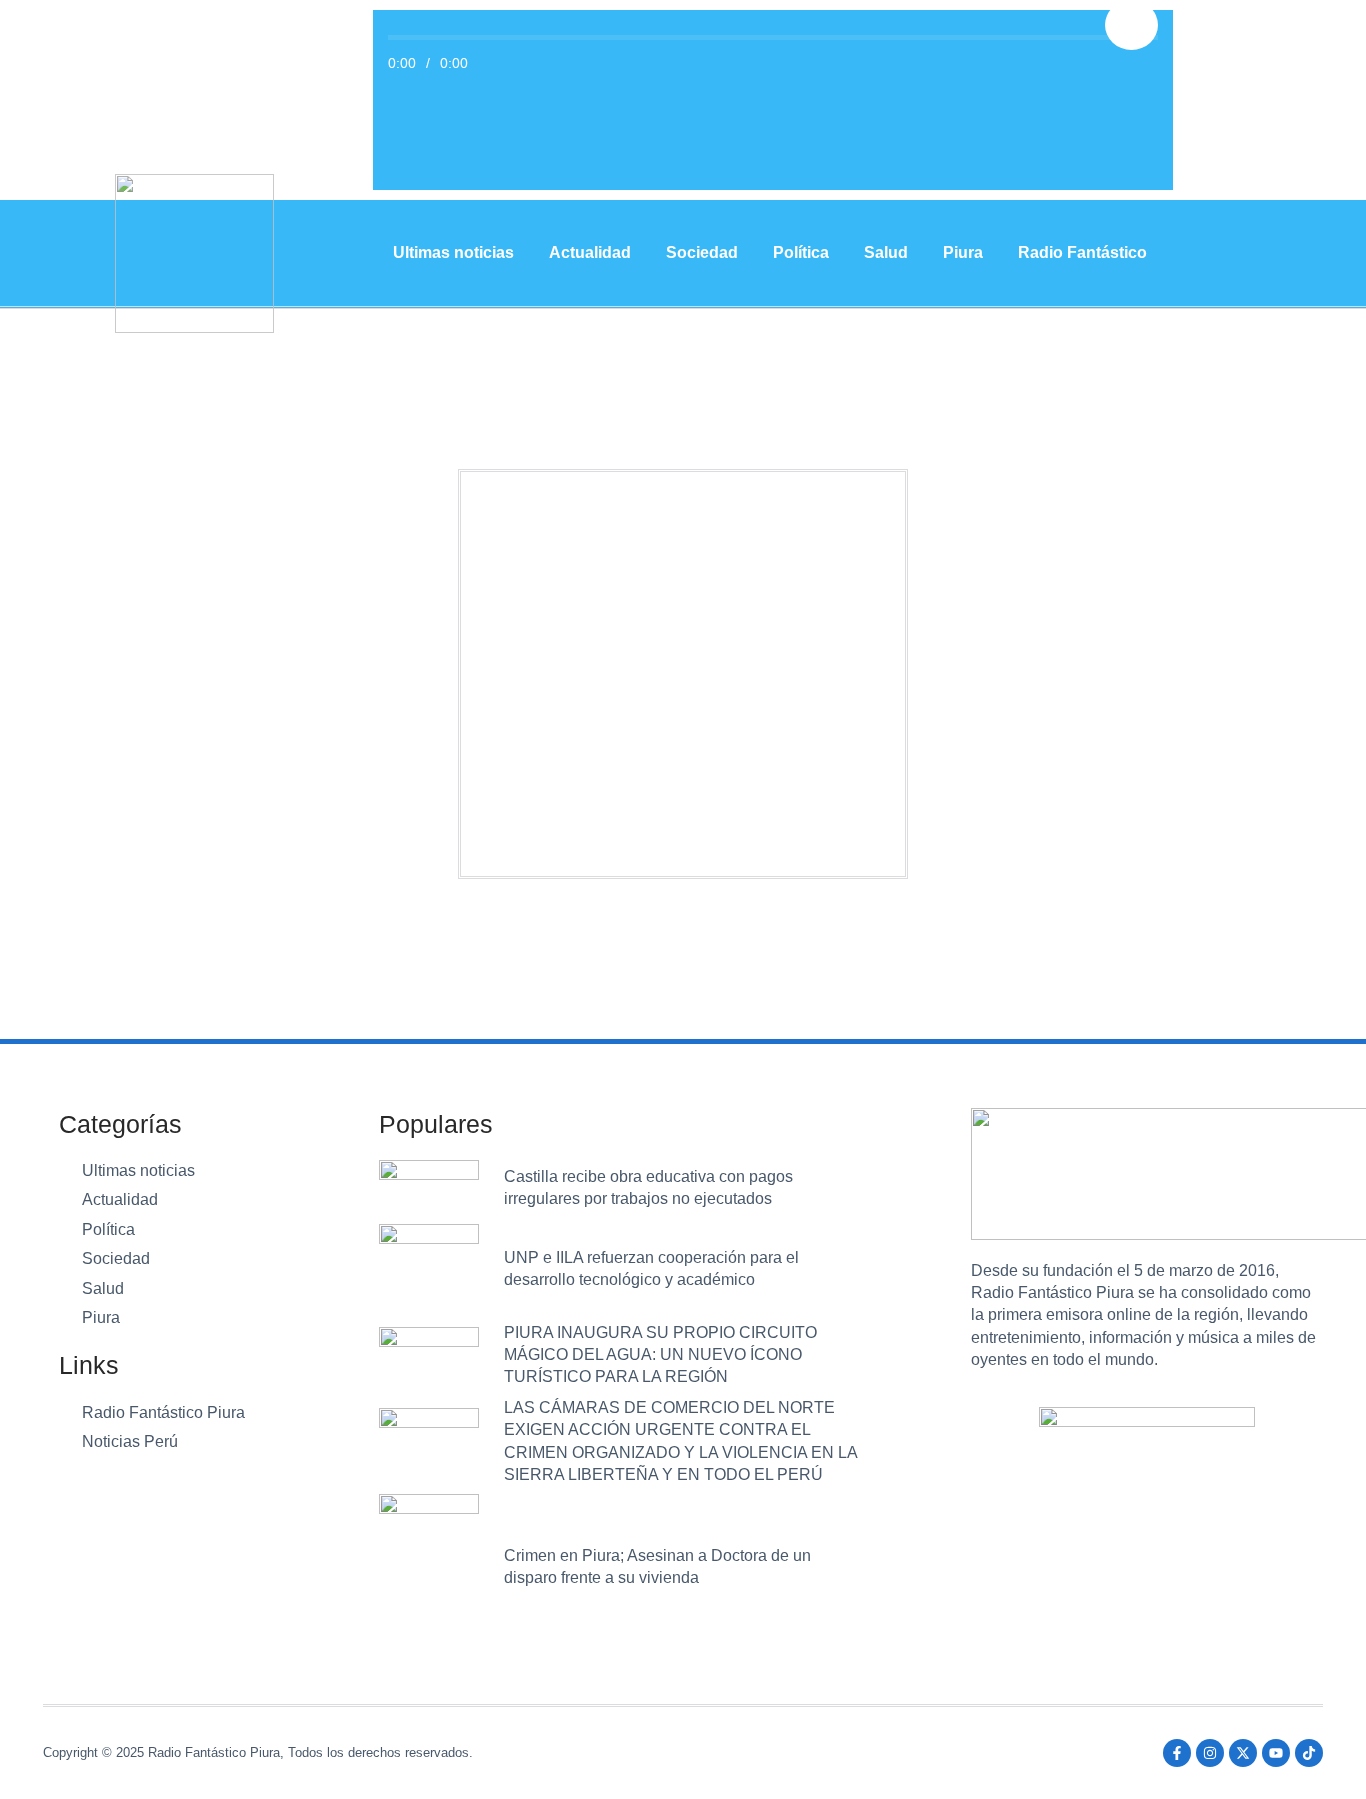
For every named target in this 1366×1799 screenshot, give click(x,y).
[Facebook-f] (1177, 1753)
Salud (886, 252)
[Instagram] (1210, 1753)
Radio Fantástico (1082, 252)
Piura (963, 252)
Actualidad (590, 252)
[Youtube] (1276, 1753)
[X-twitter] (1243, 1753)
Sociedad (702, 252)
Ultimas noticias (453, 252)
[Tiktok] (1309, 1753)
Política (801, 252)
